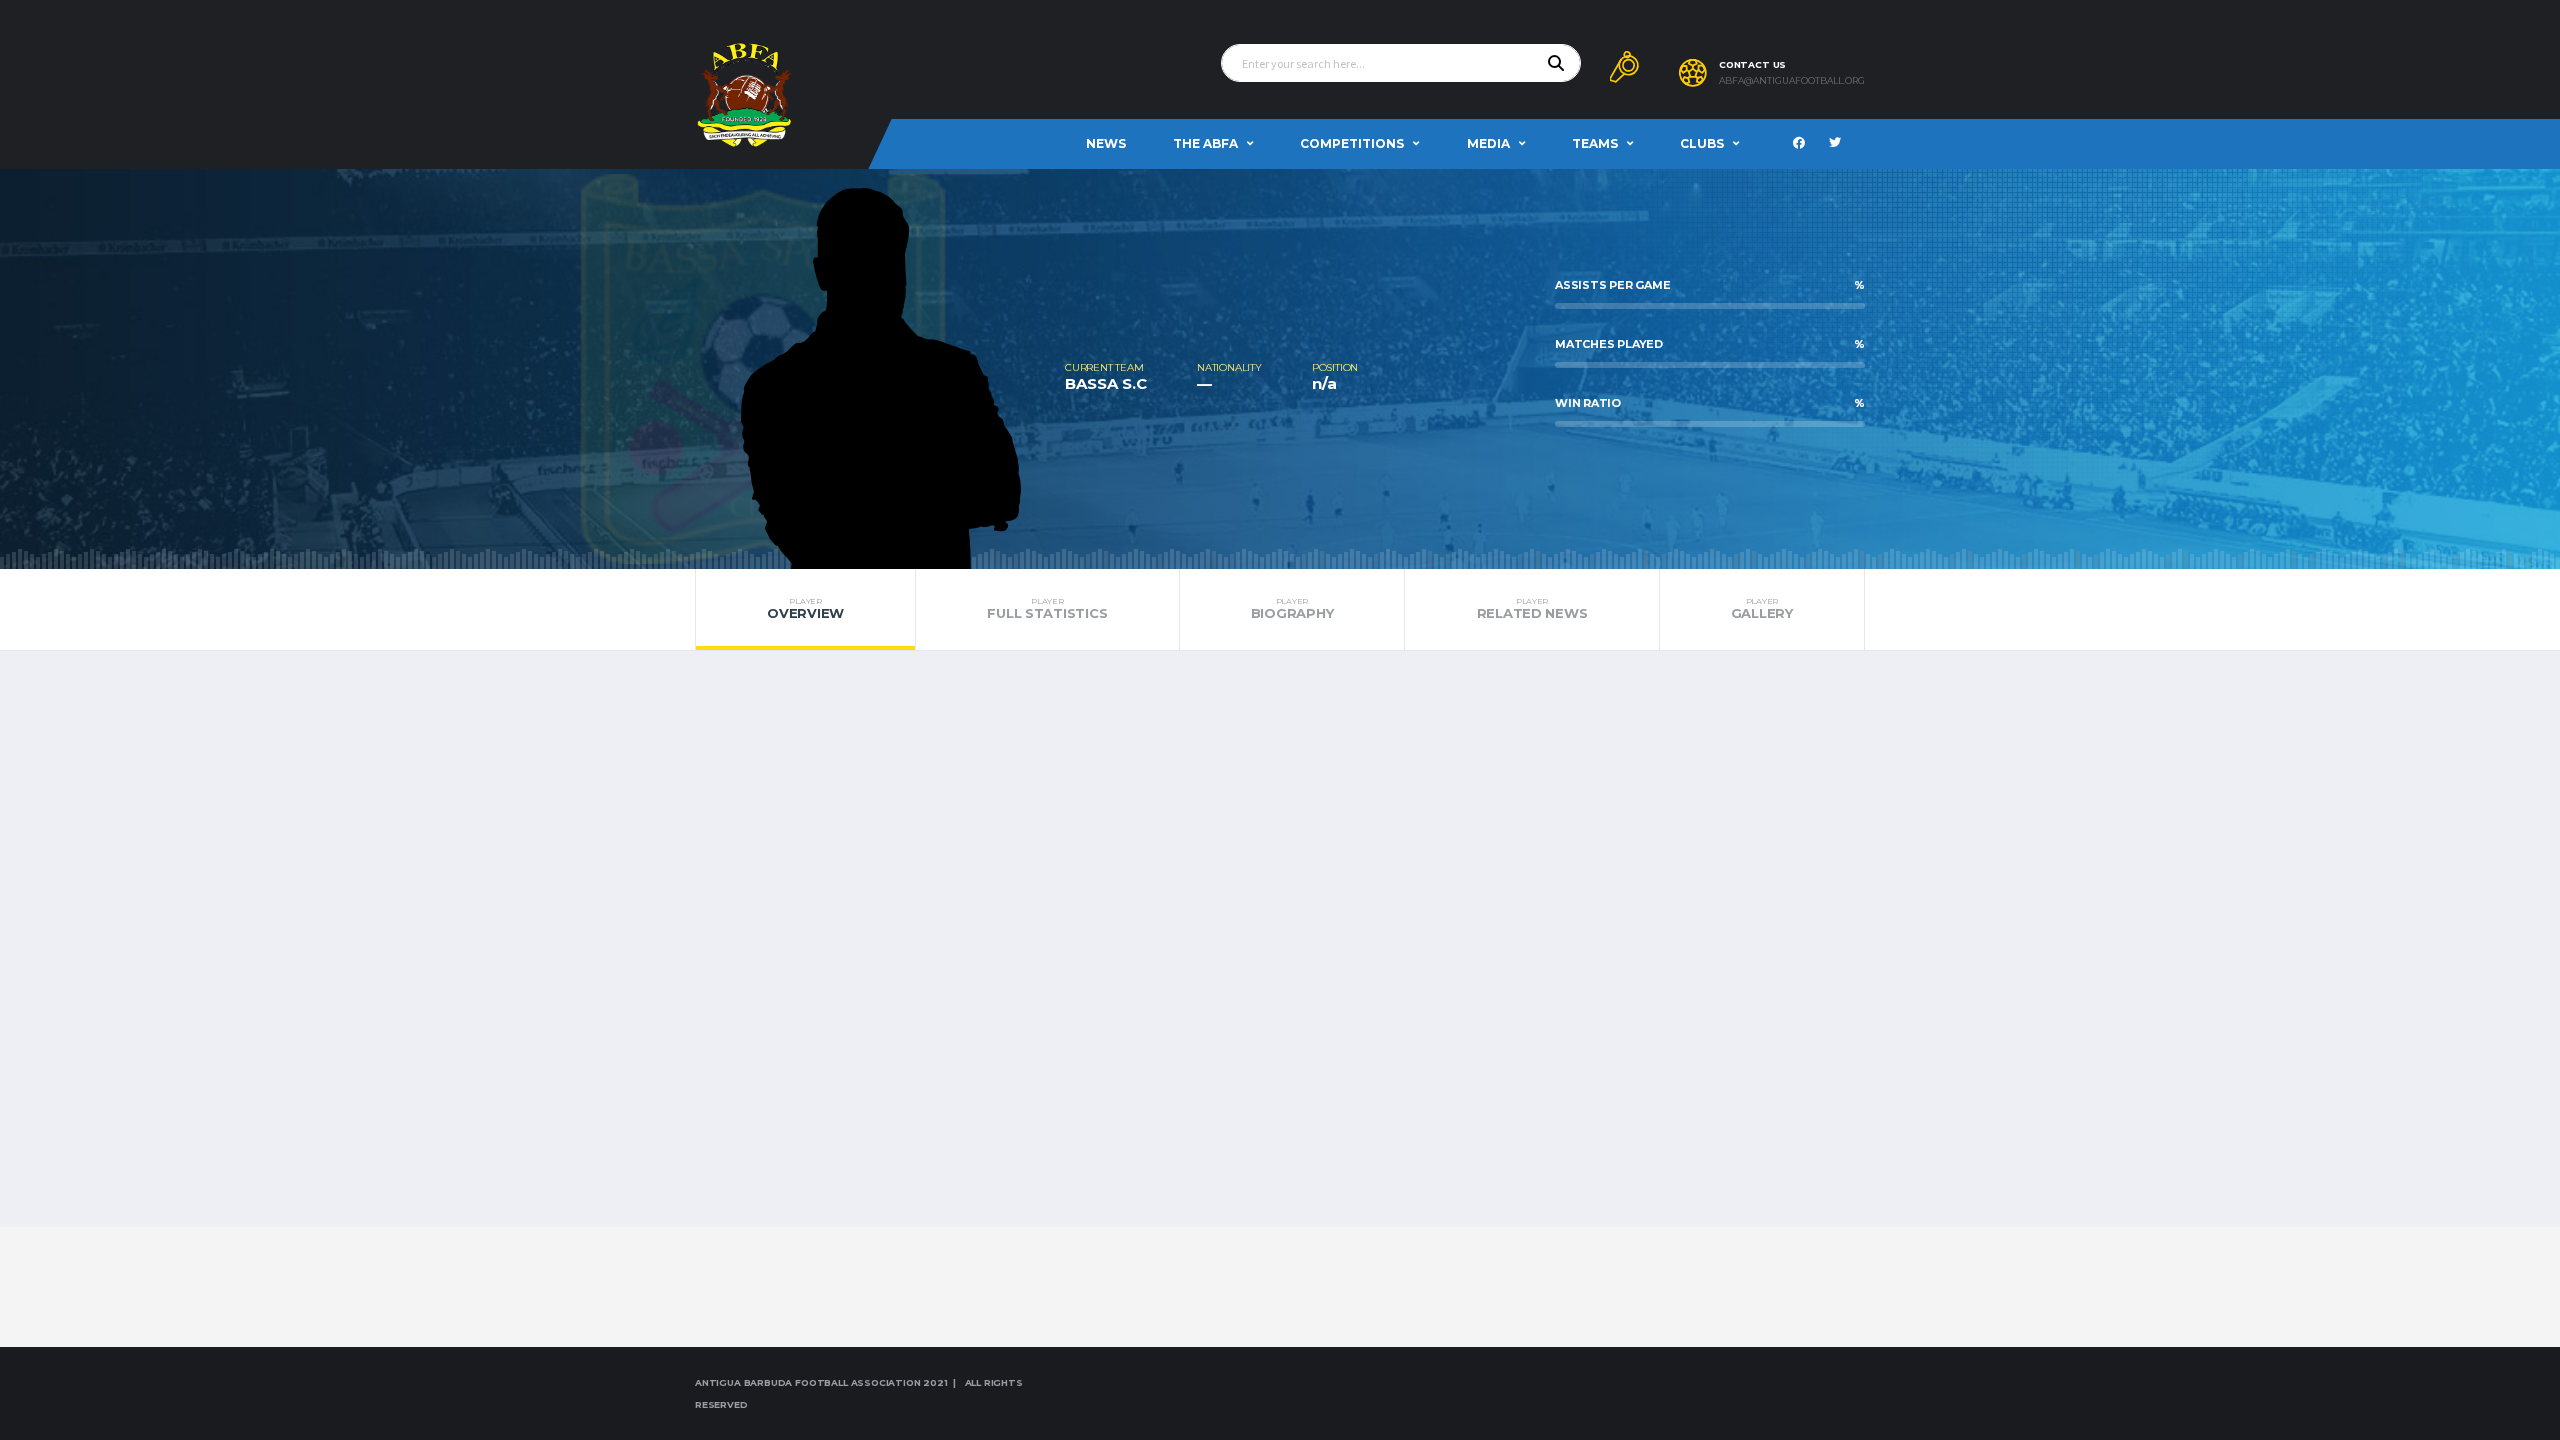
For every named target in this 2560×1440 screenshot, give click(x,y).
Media (1488, 143)
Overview (805, 609)
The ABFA (1205, 143)
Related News (1532, 609)
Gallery (1762, 609)
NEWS (1106, 143)
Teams (1595, 143)
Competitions (1352, 143)
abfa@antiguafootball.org (1792, 81)
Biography (1292, 609)
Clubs (1702, 143)
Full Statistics (1047, 609)
